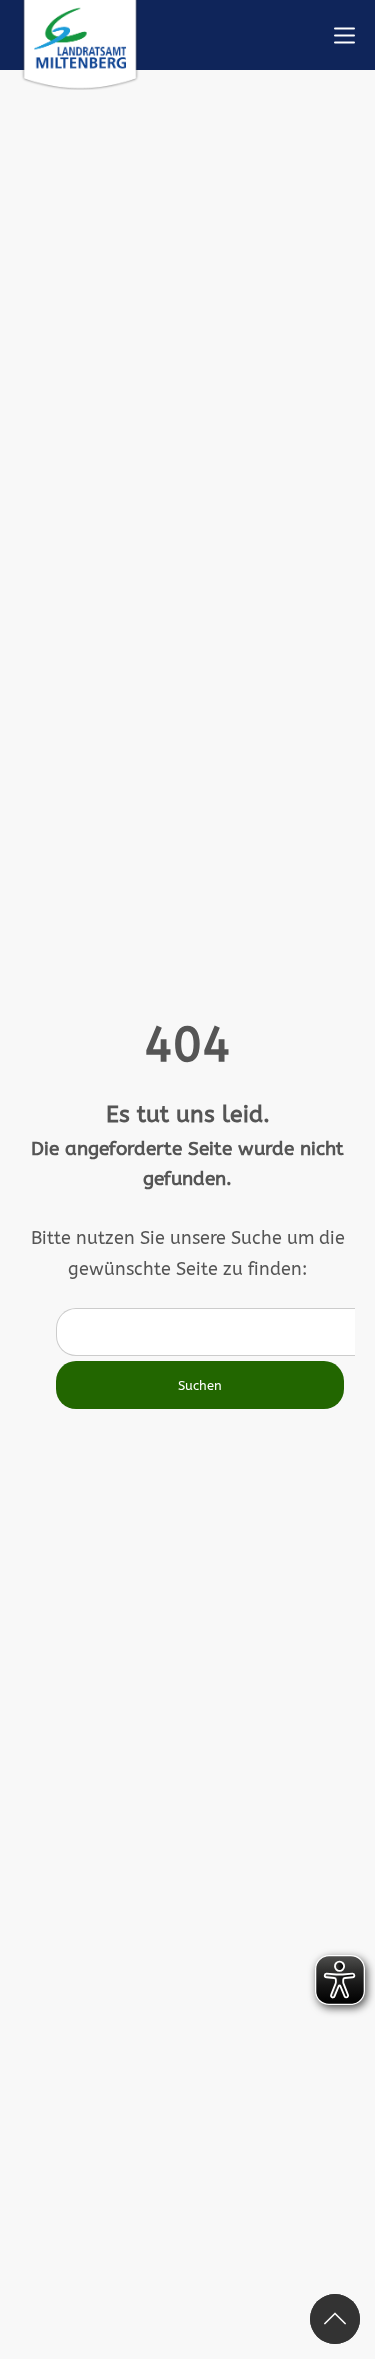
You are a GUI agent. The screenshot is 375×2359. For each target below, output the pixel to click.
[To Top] (335, 2319)
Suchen (200, 1385)
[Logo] (80, 45)
